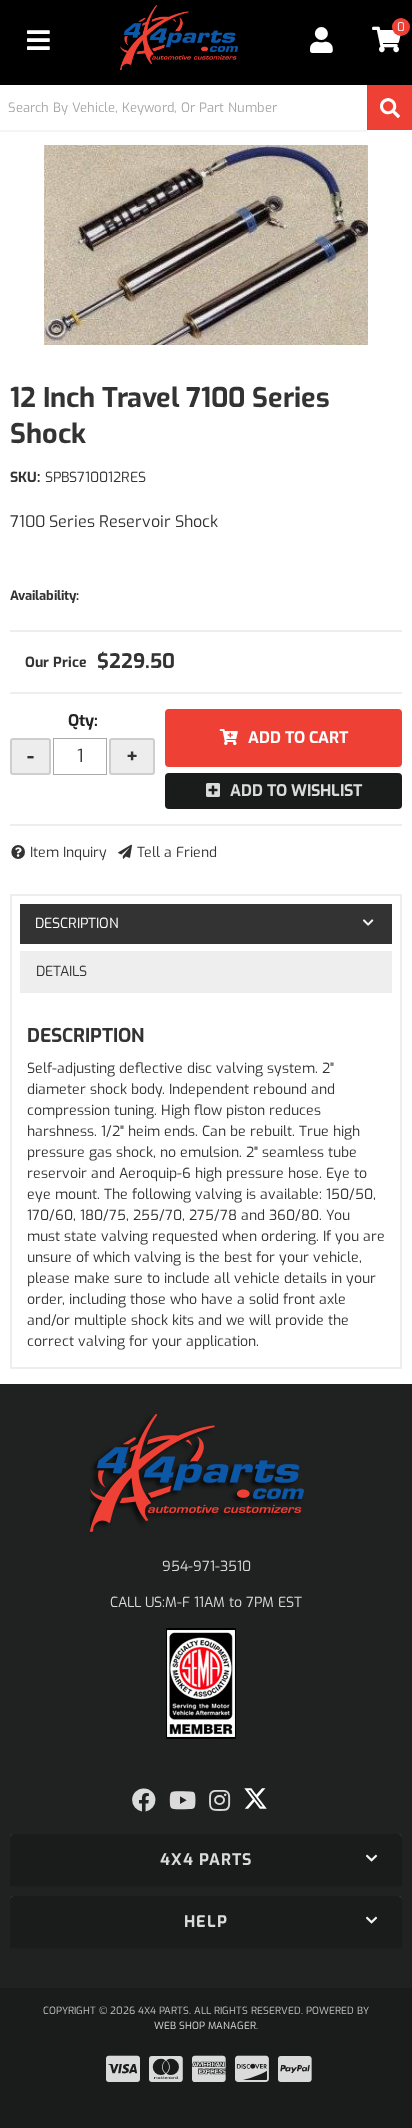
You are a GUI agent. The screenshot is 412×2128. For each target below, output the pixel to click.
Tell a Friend (177, 852)
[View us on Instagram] (219, 1801)
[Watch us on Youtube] (182, 1801)
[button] (206, 107)
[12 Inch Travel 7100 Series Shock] (206, 245)
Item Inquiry (68, 852)
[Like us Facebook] (144, 1801)
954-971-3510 (206, 1566)
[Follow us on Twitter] (255, 1799)
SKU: (25, 477)
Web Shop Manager (205, 2025)
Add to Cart (298, 737)
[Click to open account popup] (322, 40)
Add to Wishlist (296, 790)
